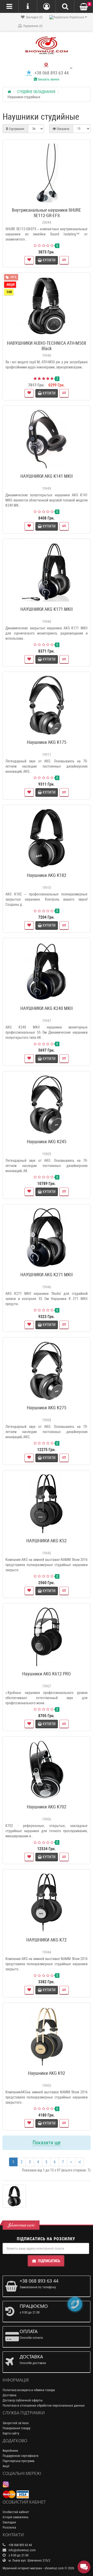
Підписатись (49, 2261)
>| (79, 2162)
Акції (6, 2466)
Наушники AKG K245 (47, 1142)
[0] (84, 7)
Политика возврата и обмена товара (29, 2390)
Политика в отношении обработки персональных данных (44, 2405)
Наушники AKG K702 (47, 1807)
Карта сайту (11, 2433)
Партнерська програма (18, 2461)
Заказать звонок (48, 79)
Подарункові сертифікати (21, 2456)
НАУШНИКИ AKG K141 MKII (47, 476)
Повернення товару (16, 2428)
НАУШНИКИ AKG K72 (47, 1940)
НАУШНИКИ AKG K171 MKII (47, 609)
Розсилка (9, 2527)
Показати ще (47, 2143)
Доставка (9, 2395)
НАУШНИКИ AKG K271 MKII (47, 1275)
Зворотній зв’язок (16, 2423)
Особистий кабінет (16, 2512)
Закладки (9, 2522)
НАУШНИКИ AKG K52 (47, 1541)
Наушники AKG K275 (47, 1408)
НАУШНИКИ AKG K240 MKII (47, 1008)
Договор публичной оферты (23, 2400)
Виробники (10, 2451)
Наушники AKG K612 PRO (47, 1674)
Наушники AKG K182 (47, 875)
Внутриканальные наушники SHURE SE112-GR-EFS (47, 213)
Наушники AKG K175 (47, 742)
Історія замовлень (16, 2517)
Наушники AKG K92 (47, 2073)
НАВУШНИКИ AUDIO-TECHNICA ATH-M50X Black (47, 346)
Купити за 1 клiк (49, 203)
